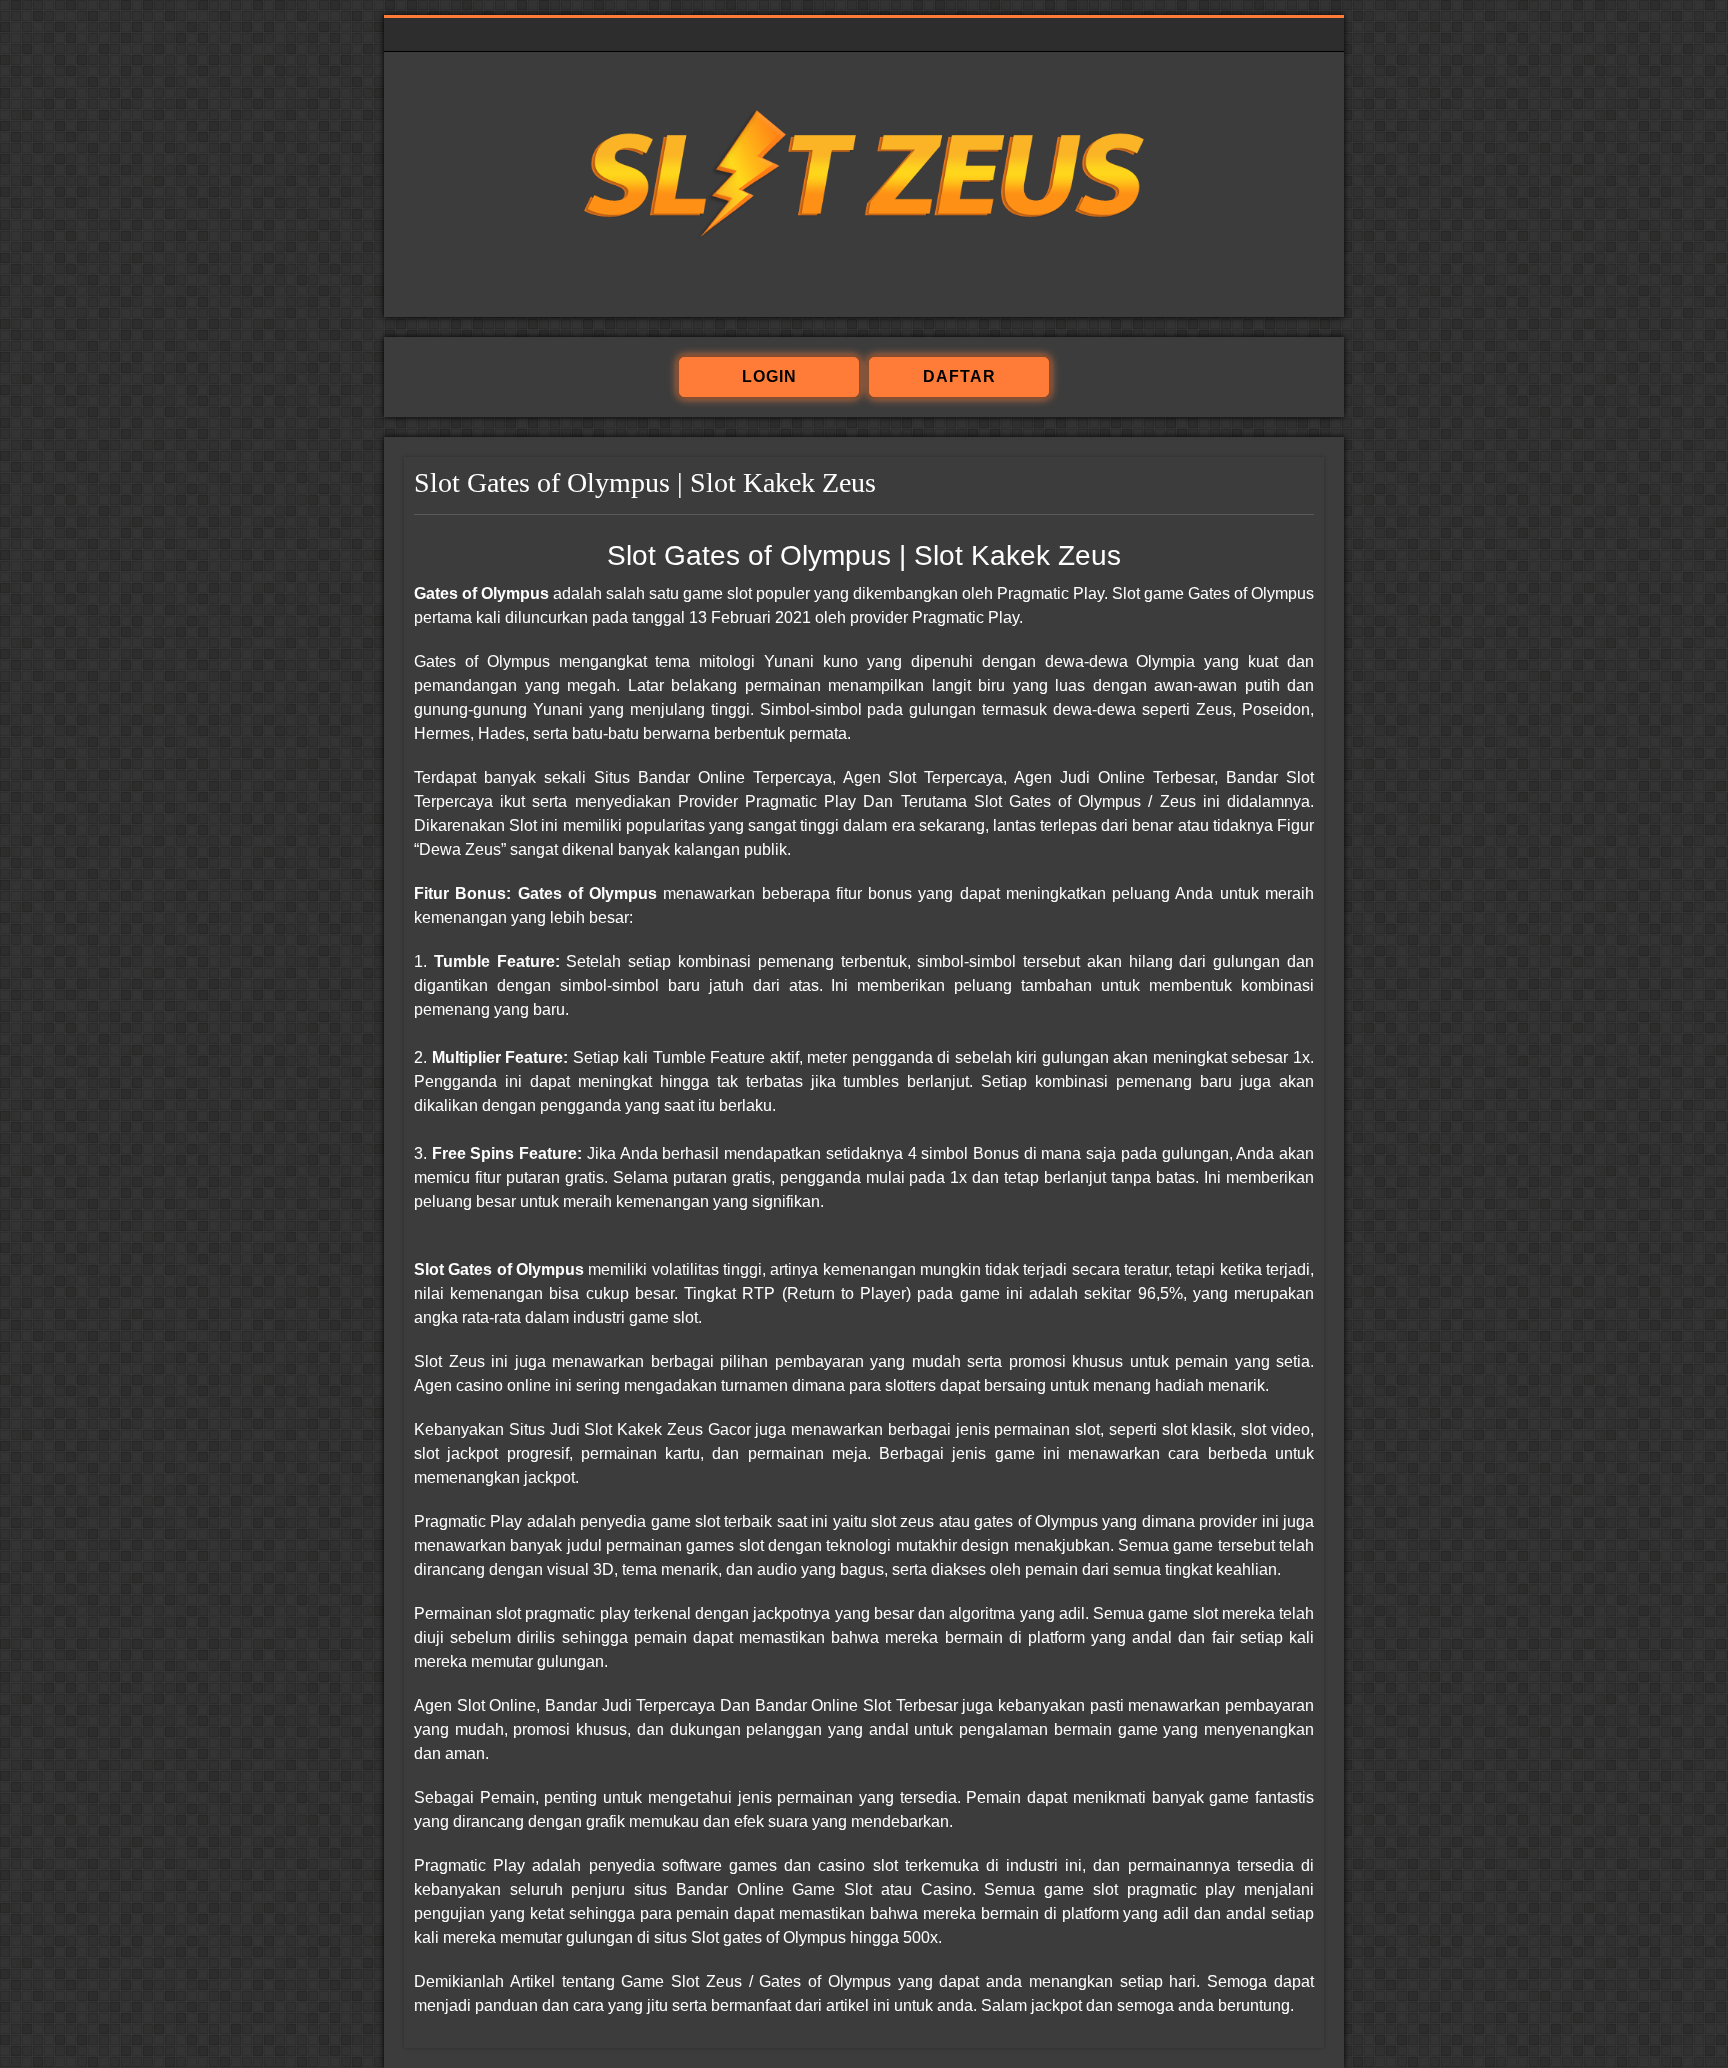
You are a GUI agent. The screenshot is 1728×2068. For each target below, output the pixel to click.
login (769, 376)
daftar (959, 376)
